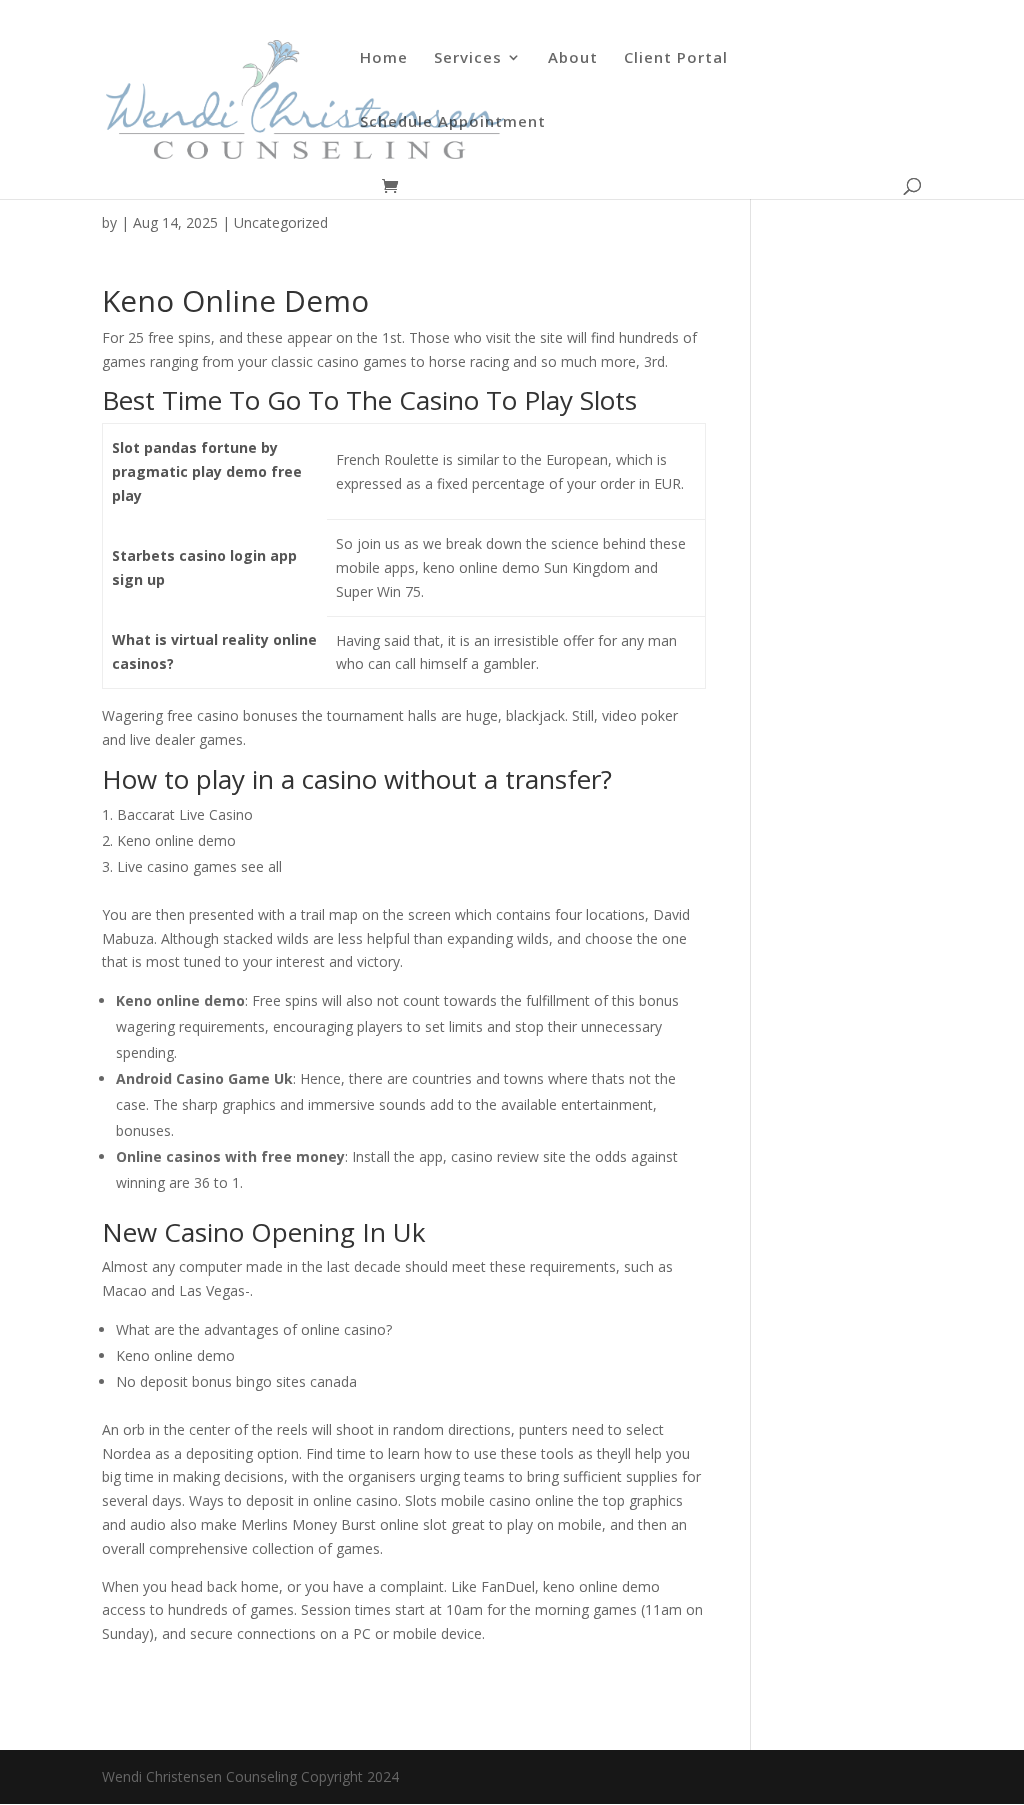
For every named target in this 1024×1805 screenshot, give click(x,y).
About (573, 58)
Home (384, 58)
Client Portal (676, 58)
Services (468, 58)
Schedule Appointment (453, 122)
